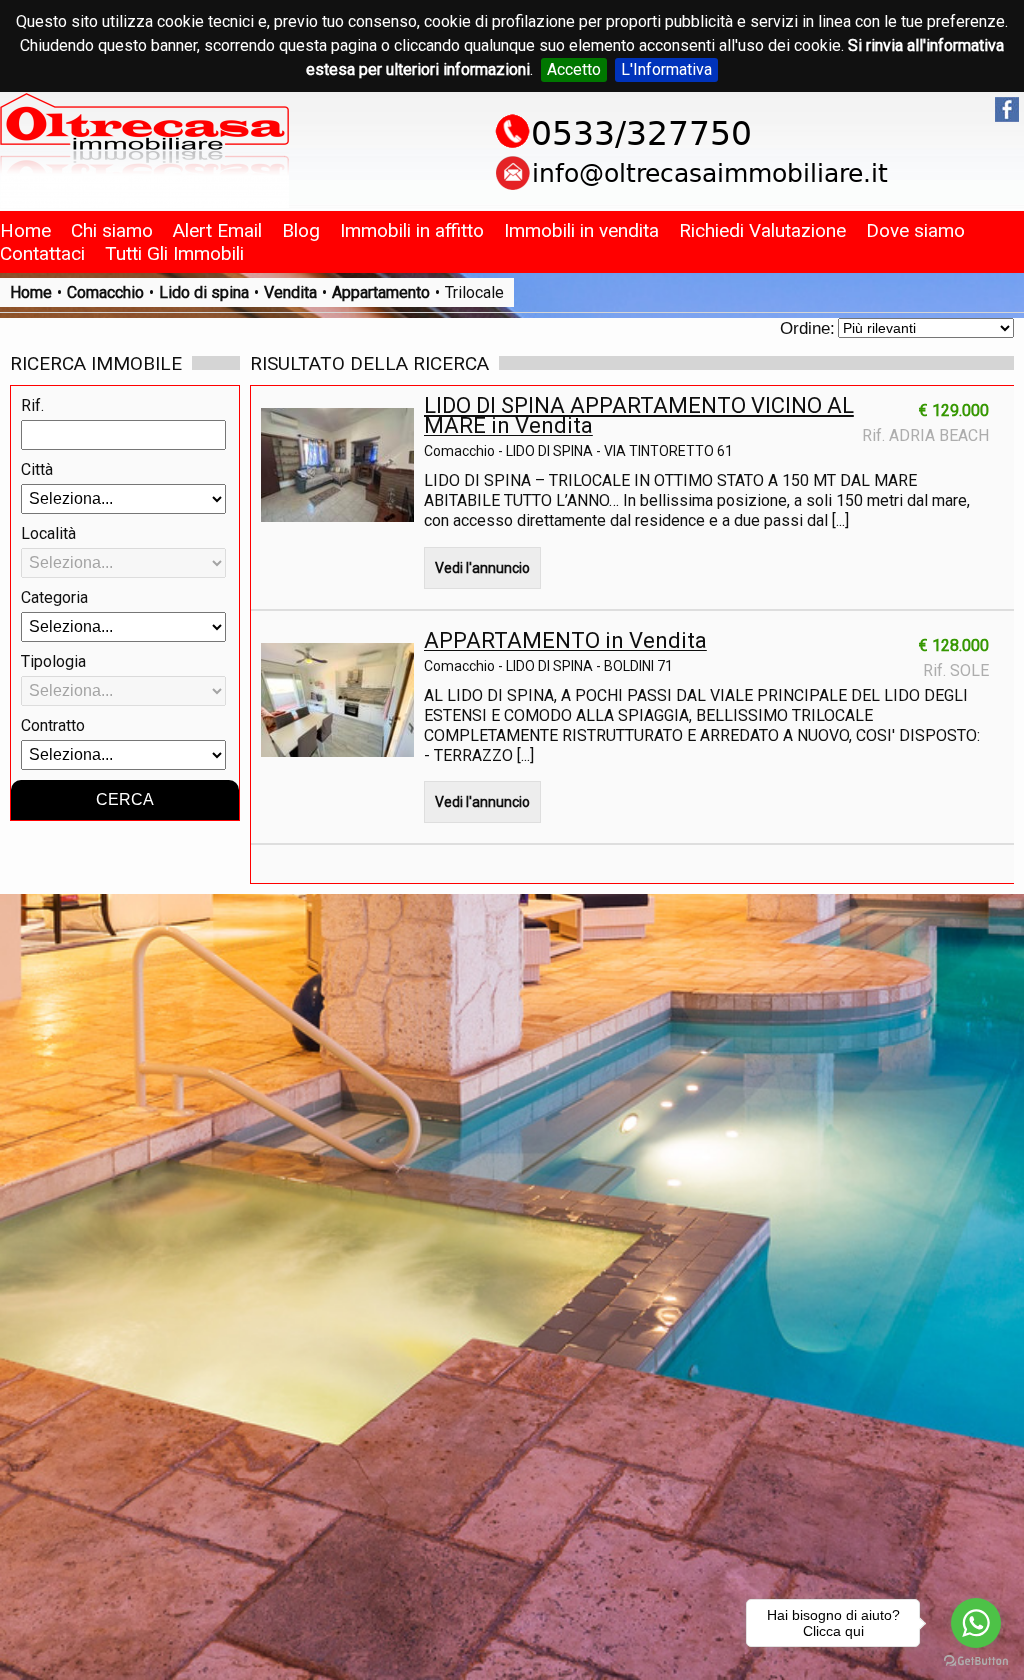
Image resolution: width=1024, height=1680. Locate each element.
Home (25, 230)
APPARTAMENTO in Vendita (565, 640)
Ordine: (807, 328)
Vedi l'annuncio (482, 568)
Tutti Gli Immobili (174, 253)
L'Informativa (666, 69)
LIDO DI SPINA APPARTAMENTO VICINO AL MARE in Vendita (639, 415)
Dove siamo (915, 230)
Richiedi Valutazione (762, 230)
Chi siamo (112, 230)
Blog (301, 230)
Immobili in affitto (412, 230)
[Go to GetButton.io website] (976, 1660)
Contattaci (42, 253)
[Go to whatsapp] (976, 1623)
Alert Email (217, 230)
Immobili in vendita (581, 230)
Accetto (574, 69)
